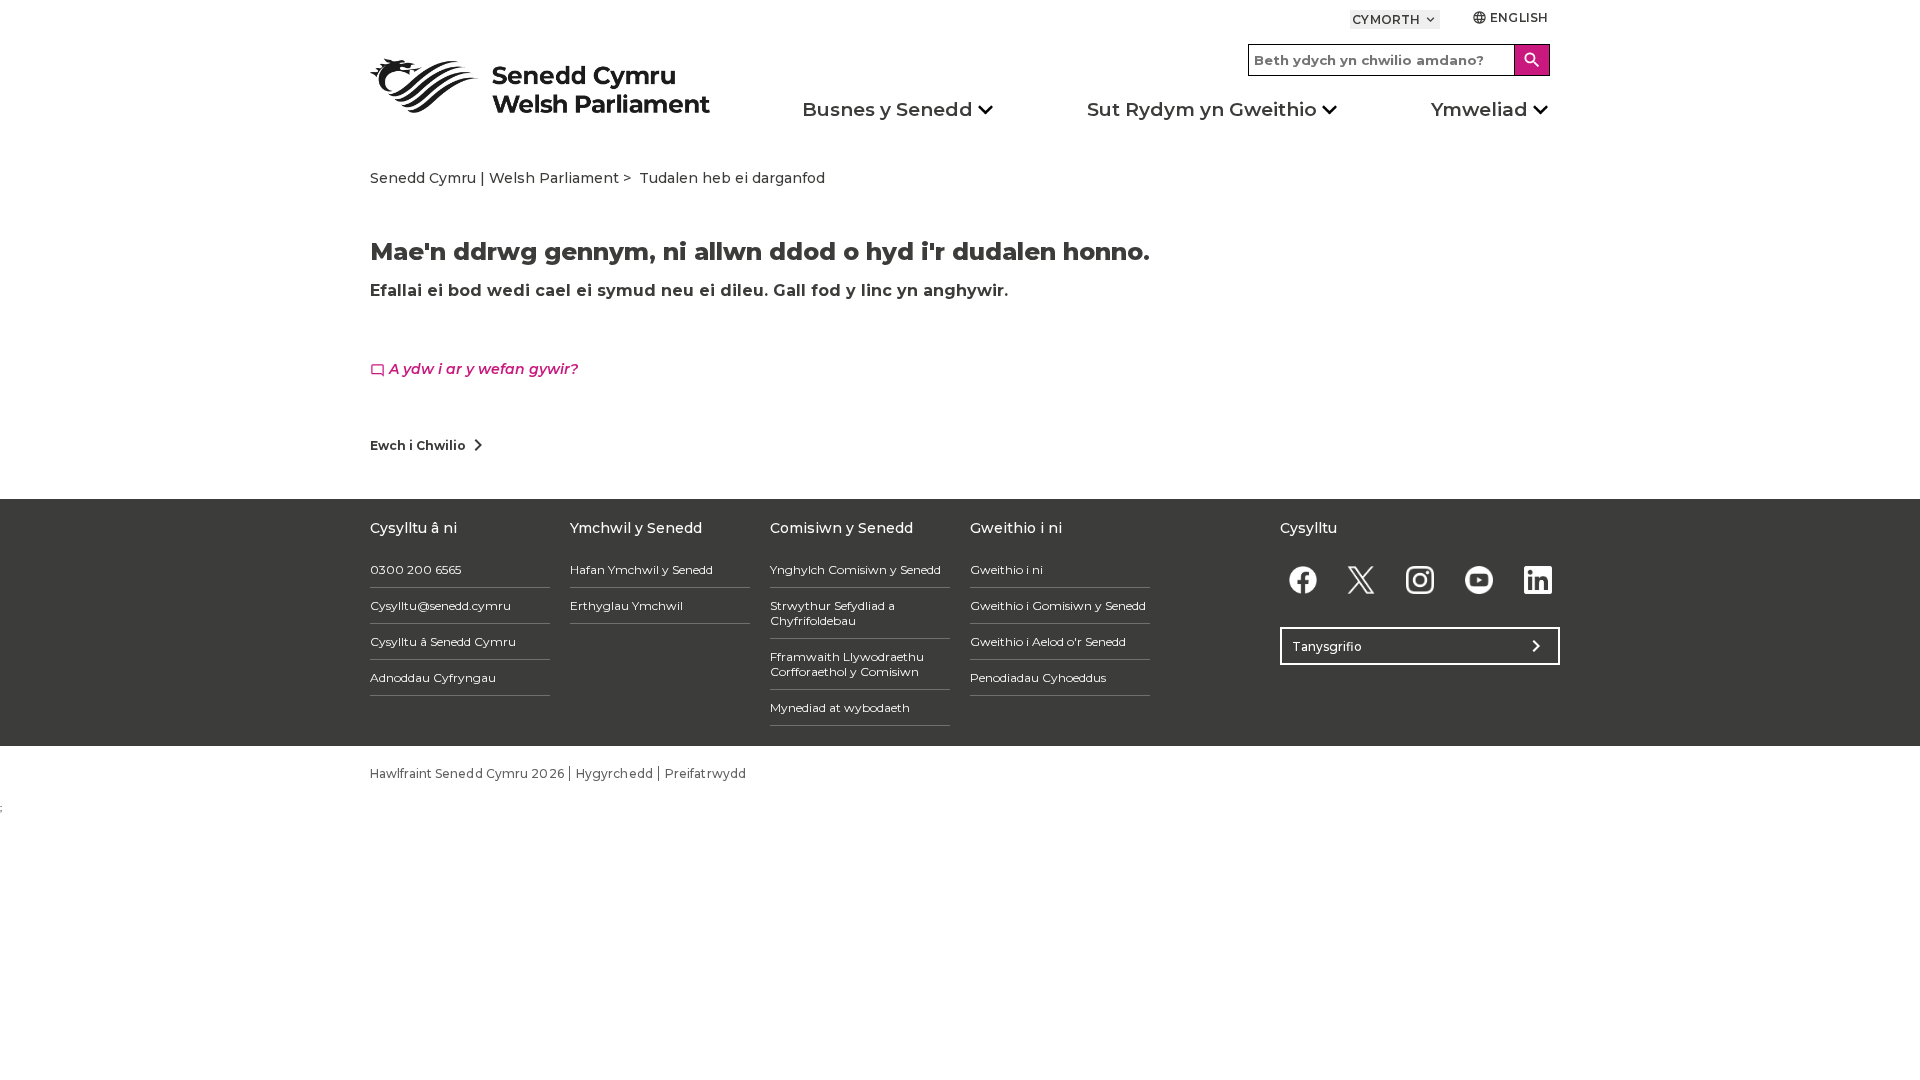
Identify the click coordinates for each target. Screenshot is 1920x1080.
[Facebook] (1302, 579)
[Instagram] (1420, 579)
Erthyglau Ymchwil (626, 605)
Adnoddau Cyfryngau (433, 677)
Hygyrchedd (614, 773)
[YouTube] (1478, 579)
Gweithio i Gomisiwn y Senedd (1058, 605)
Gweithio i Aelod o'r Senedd (1048, 641)
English (1510, 17)
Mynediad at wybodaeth (840, 707)
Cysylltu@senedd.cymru (440, 605)
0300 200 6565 (415, 569)
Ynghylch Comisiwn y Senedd (855, 569)
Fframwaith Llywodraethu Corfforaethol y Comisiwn (847, 664)
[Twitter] (1361, 579)
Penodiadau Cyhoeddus (1038, 677)
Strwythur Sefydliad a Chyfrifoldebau (832, 613)
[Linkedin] (1537, 579)
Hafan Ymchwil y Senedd (641, 569)
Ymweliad (1479, 109)
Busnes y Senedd (887, 109)
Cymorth (1395, 19)
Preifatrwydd (705, 773)
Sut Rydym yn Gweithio (1202, 109)
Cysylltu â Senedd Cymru (443, 641)
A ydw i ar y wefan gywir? (474, 369)
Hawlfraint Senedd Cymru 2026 (467, 773)
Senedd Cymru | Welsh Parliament (494, 178)
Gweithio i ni (1006, 569)
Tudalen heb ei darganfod (732, 178)
